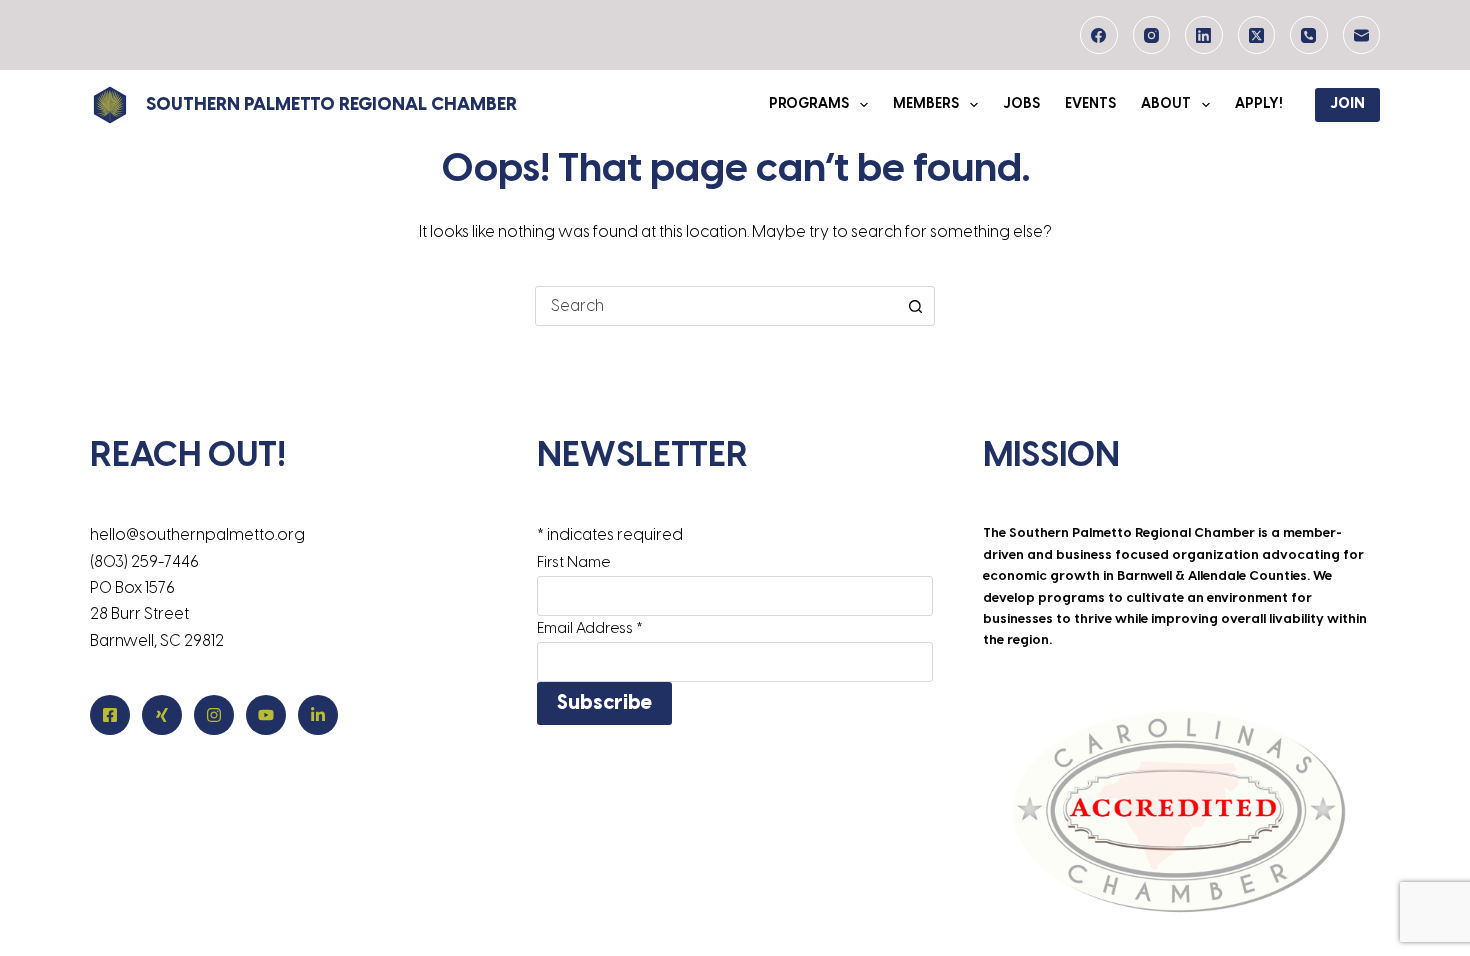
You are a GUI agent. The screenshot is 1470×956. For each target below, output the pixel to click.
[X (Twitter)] (1257, 35)
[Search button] (915, 306)
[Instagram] (1152, 35)
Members (926, 104)
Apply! (1259, 104)
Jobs (1021, 104)
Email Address (590, 629)
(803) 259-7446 (144, 562)
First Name (573, 563)
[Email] (1362, 35)
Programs (809, 104)
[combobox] (716, 306)
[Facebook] (1099, 35)
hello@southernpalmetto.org (197, 535)
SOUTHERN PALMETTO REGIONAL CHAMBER (331, 105)
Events (1090, 104)
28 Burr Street (139, 614)
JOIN (1347, 104)
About (1166, 104)
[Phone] (1309, 35)
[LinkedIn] (1204, 35)
